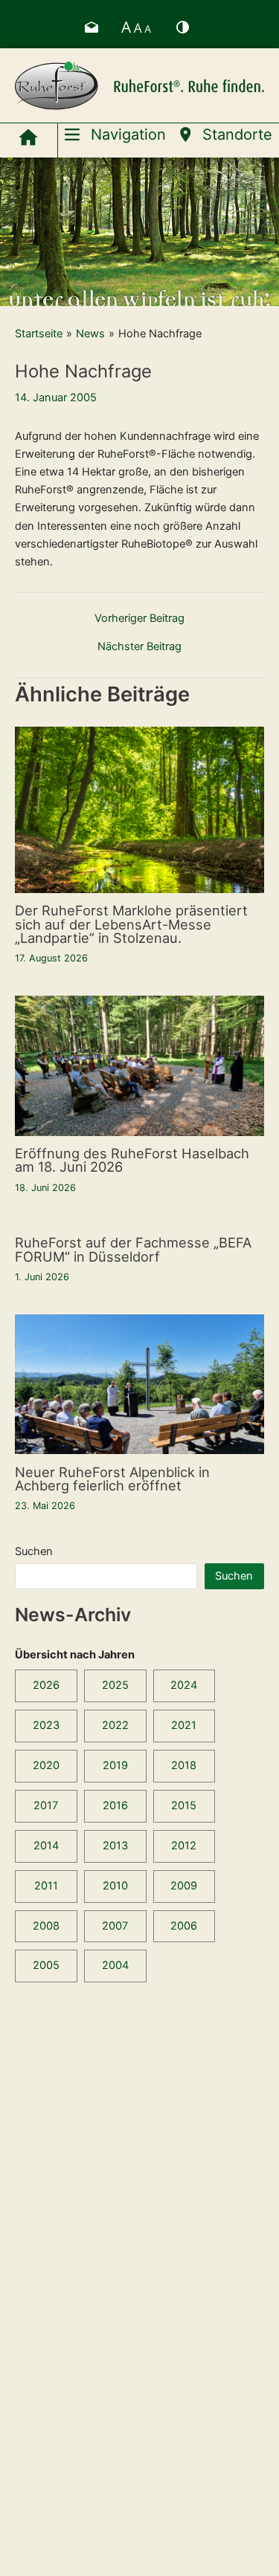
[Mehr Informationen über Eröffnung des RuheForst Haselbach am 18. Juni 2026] (139, 1065)
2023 (46, 1725)
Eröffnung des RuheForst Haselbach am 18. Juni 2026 (132, 1160)
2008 (46, 1926)
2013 (115, 1846)
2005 (46, 1965)
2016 (115, 1806)
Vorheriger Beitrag (139, 619)
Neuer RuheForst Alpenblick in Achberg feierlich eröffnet (112, 1479)
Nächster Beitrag (139, 647)
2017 (46, 1806)
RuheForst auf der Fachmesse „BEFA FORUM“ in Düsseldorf (133, 1249)
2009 (184, 1886)
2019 (115, 1765)
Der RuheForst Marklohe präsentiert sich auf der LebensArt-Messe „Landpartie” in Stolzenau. (131, 924)
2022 (115, 1725)
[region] (139, 232)
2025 (115, 1685)
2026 (46, 1685)
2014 (46, 1846)
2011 (46, 1886)
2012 (184, 1846)
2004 (115, 1965)
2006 (184, 1926)
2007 (115, 1926)
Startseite (39, 334)
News (90, 334)
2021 (184, 1725)
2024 (184, 1685)
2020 (46, 1765)
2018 (184, 1765)
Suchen (34, 1551)
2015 (184, 1806)
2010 (115, 1886)
